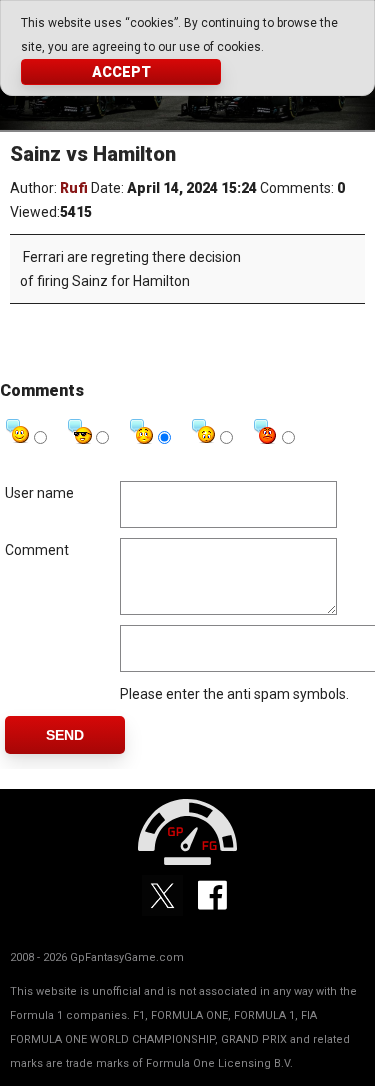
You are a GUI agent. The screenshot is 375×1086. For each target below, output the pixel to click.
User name (39, 493)
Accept (121, 72)
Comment (37, 550)
